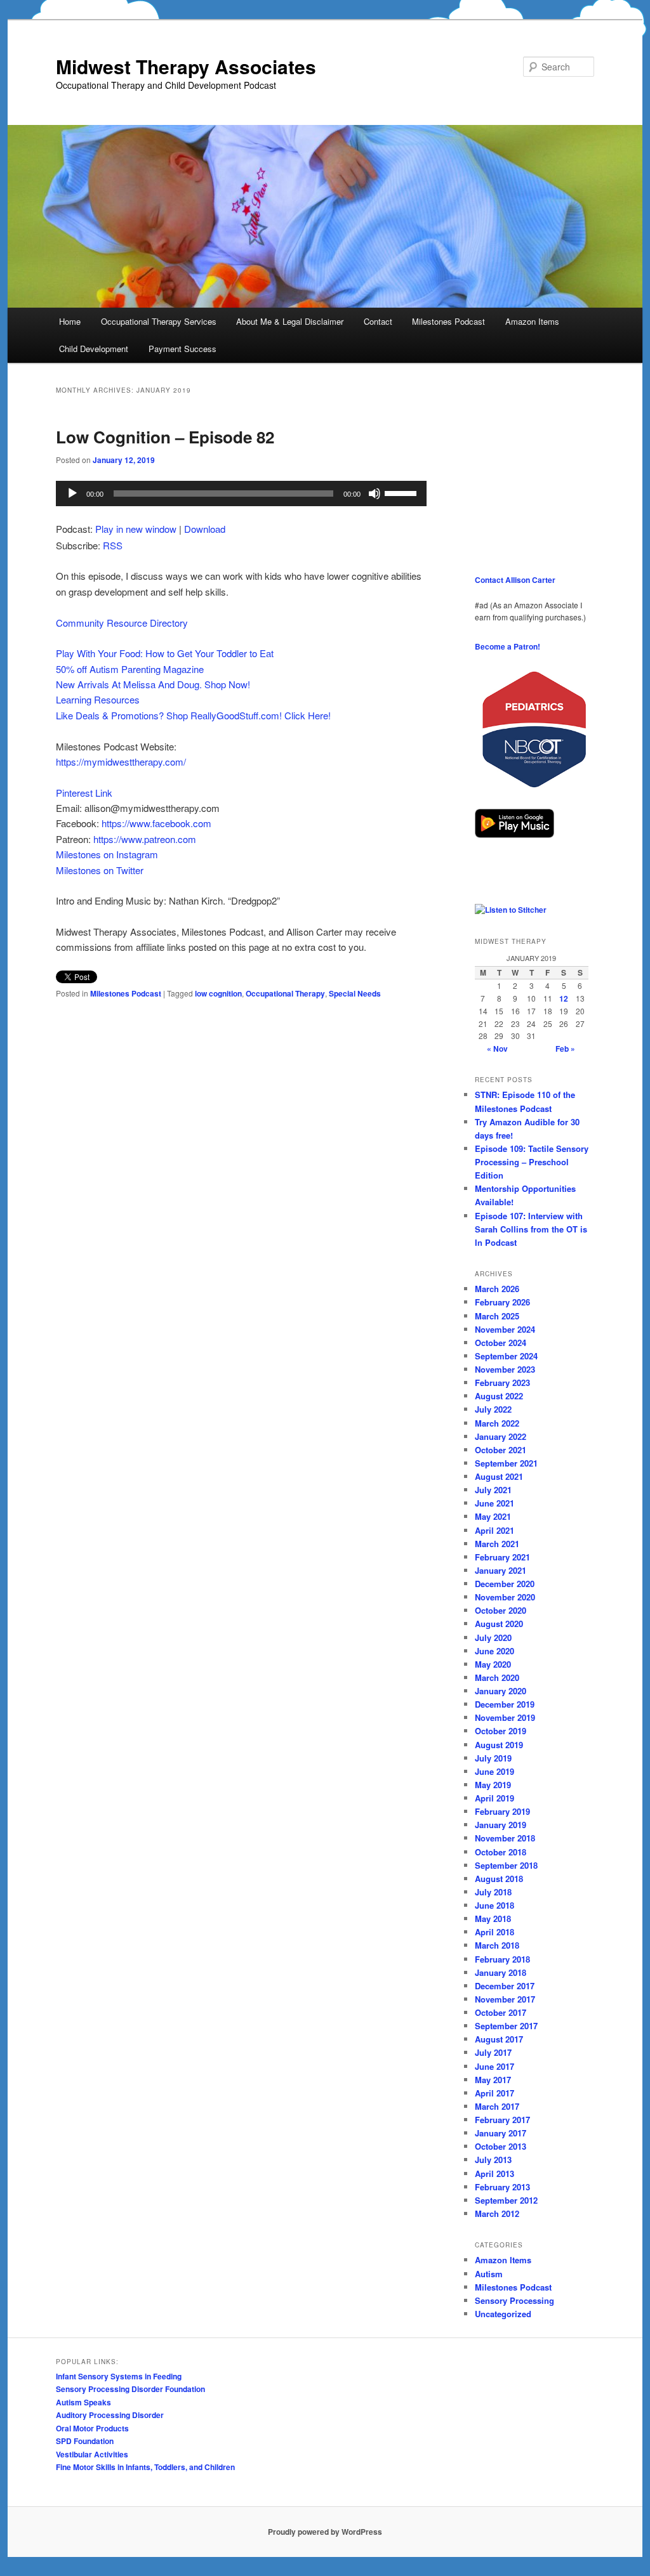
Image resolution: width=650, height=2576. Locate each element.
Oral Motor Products (92, 2428)
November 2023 (505, 1369)
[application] (241, 494)
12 (564, 998)
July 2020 (493, 1638)
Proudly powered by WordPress (325, 2532)
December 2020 (505, 1584)
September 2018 (506, 1865)
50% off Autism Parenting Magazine (130, 669)
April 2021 (494, 1530)
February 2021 (502, 1557)
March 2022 (497, 1423)
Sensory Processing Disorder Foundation (130, 2389)
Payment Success (182, 349)
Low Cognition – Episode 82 (165, 437)
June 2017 (494, 2066)
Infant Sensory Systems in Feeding (119, 2376)
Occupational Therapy (285, 993)
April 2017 (494, 2093)
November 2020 (505, 1597)
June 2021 (494, 1503)
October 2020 (501, 1610)
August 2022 (499, 1396)
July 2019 (493, 1758)
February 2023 (502, 1383)
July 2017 (493, 2052)
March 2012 (497, 2213)
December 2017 (505, 1986)
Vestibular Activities (92, 2454)
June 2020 (494, 1651)
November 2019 (505, 1717)
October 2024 (501, 1343)
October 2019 (501, 1731)
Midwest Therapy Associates (186, 66)
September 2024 (506, 1356)
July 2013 (493, 2160)
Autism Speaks (83, 2402)
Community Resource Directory (122, 623)
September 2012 (506, 2200)
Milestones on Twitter (100, 870)
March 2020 (497, 1677)
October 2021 (501, 1450)
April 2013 (494, 2174)
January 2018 (501, 1972)
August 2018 (499, 1879)
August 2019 (499, 1745)
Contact (378, 321)
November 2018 (505, 1838)
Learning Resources (98, 699)
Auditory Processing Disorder (110, 2415)
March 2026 (497, 1289)
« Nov (497, 1049)
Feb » (565, 1049)
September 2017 (506, 2026)
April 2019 (494, 1798)
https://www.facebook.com (156, 823)
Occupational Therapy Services (159, 321)
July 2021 (493, 1490)
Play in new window (136, 529)
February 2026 (502, 1302)
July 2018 (493, 1892)
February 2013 (502, 2187)
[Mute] (375, 494)
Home (70, 321)
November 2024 (505, 1329)
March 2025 (497, 1316)
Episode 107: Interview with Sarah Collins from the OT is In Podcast (531, 1229)
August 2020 (499, 1624)
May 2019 (493, 1785)
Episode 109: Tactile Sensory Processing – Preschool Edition (532, 1162)
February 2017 (502, 2120)
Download (205, 529)
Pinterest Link (84, 793)
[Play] (72, 494)
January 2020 (501, 1691)
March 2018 (497, 1945)
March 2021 (497, 1544)
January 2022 (501, 1436)
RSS (113, 545)
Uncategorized (503, 2314)
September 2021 (506, 1463)
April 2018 (494, 1932)
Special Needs (355, 993)
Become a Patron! (507, 646)
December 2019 (505, 1704)
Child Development (94, 349)
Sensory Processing (514, 2300)
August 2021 (499, 1476)
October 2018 (501, 1852)
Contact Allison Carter (515, 580)
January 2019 (501, 1825)
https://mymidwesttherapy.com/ (121, 762)
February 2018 (502, 1959)
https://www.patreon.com (145, 839)
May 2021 (493, 1516)
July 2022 (493, 1409)
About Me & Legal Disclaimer (290, 321)
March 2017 (497, 2106)
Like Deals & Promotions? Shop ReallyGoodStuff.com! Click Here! (193, 715)
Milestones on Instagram (107, 854)
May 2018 (493, 1919)
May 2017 (493, 2080)
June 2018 (494, 1905)
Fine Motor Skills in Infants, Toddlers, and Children (145, 2467)
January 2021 (501, 1570)
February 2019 (502, 1811)
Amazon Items (532, 321)
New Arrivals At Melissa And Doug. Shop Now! (153, 684)
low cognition (218, 993)
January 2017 (501, 2133)
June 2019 (494, 1771)
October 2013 (501, 2146)
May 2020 (493, 1664)
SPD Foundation (85, 2441)
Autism (489, 2274)
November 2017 (505, 1999)
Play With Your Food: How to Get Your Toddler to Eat (165, 653)
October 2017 (501, 2012)
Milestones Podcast (448, 321)
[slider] (402, 492)
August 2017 (499, 2039)
